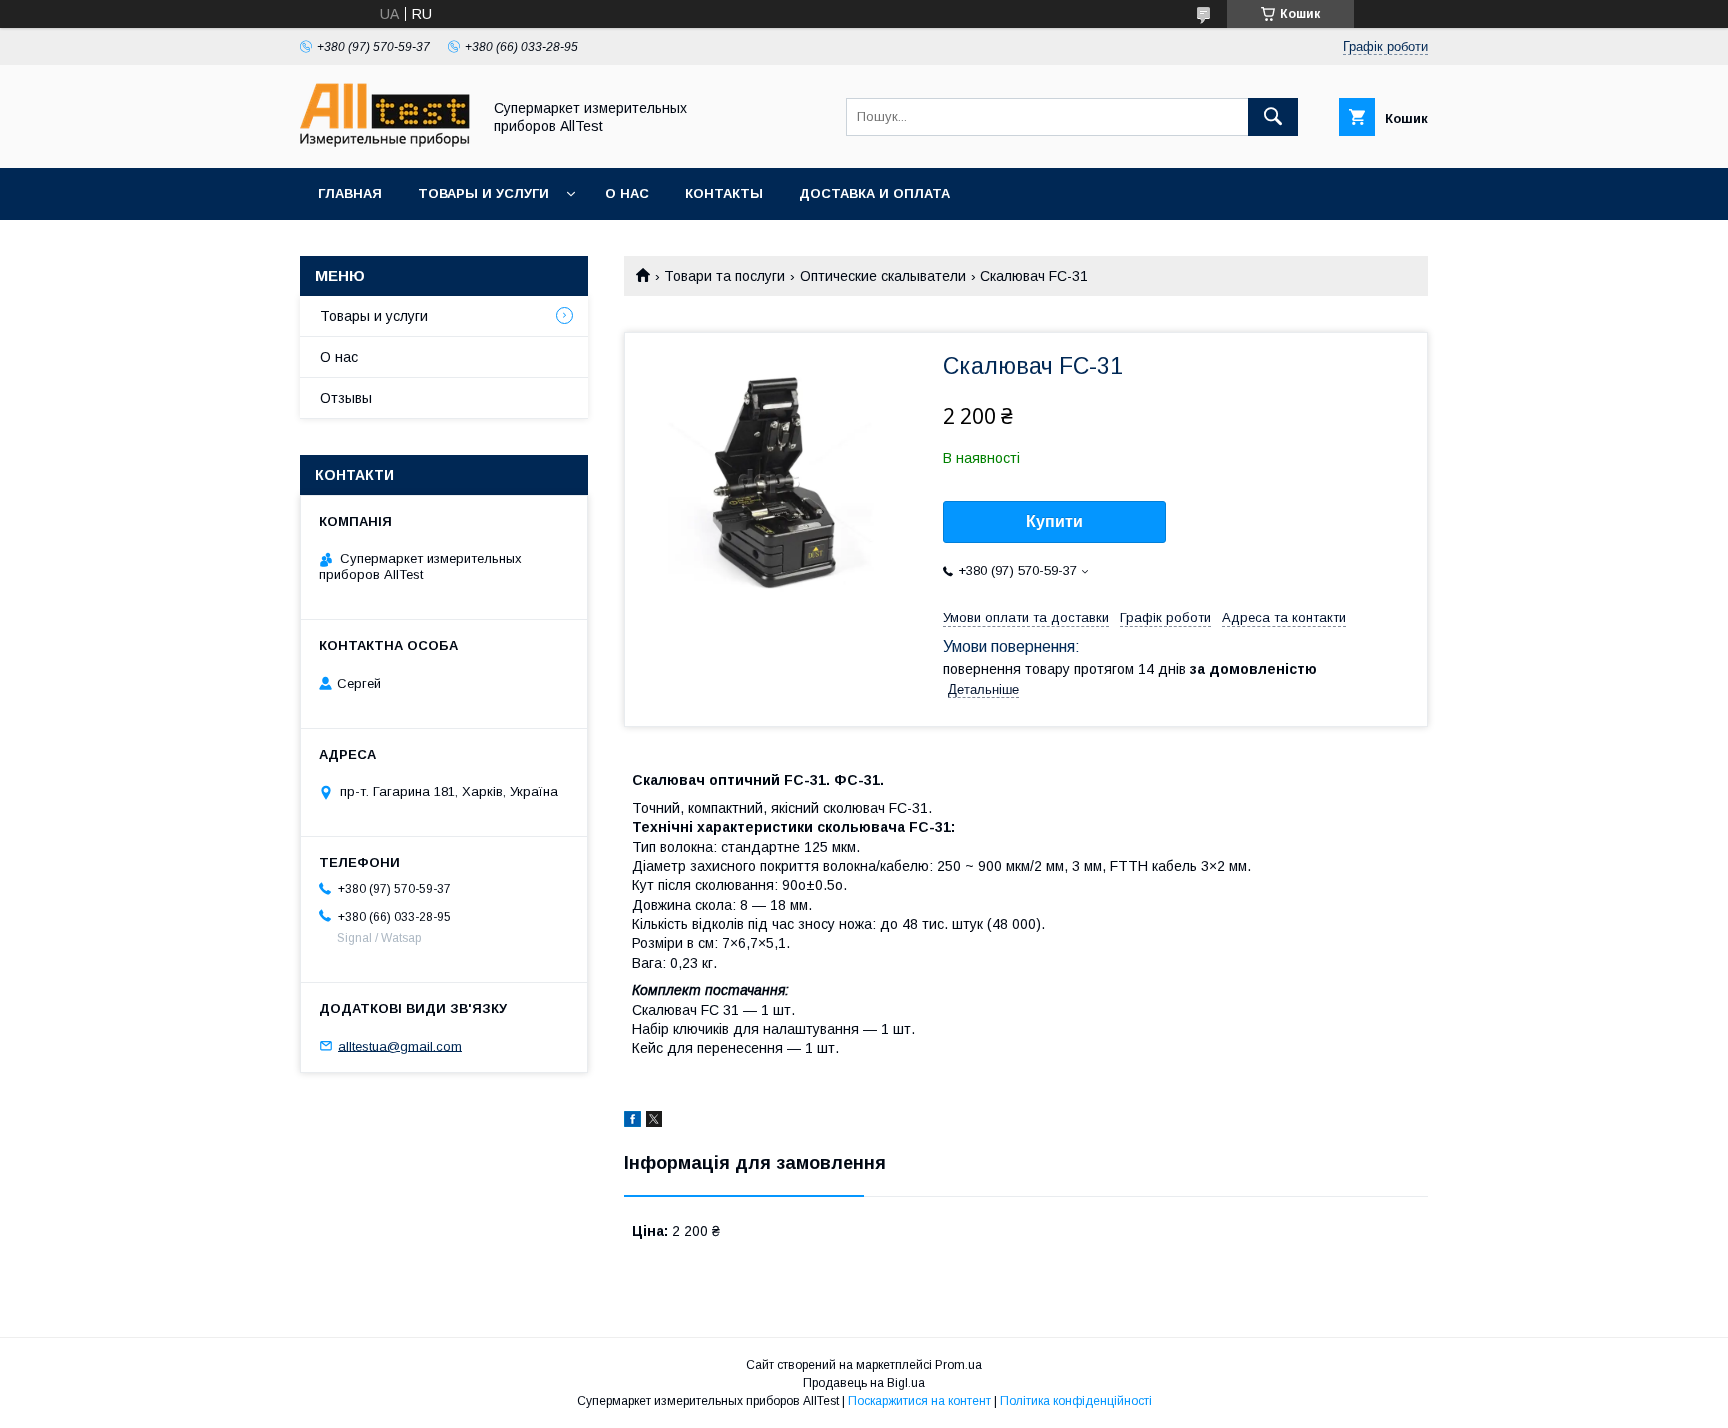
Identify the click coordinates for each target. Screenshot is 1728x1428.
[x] (654, 1122)
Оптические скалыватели (883, 276)
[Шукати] (1273, 117)
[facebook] (632, 1122)
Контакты (724, 193)
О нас (627, 193)
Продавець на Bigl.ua (864, 1383)
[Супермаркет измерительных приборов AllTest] (385, 142)
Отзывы (346, 398)
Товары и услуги (483, 193)
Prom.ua (958, 1365)
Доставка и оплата (874, 193)
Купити (1054, 521)
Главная (350, 193)
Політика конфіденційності (1076, 1401)
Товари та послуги (724, 276)
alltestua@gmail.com (400, 1045)
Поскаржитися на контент (919, 1401)
